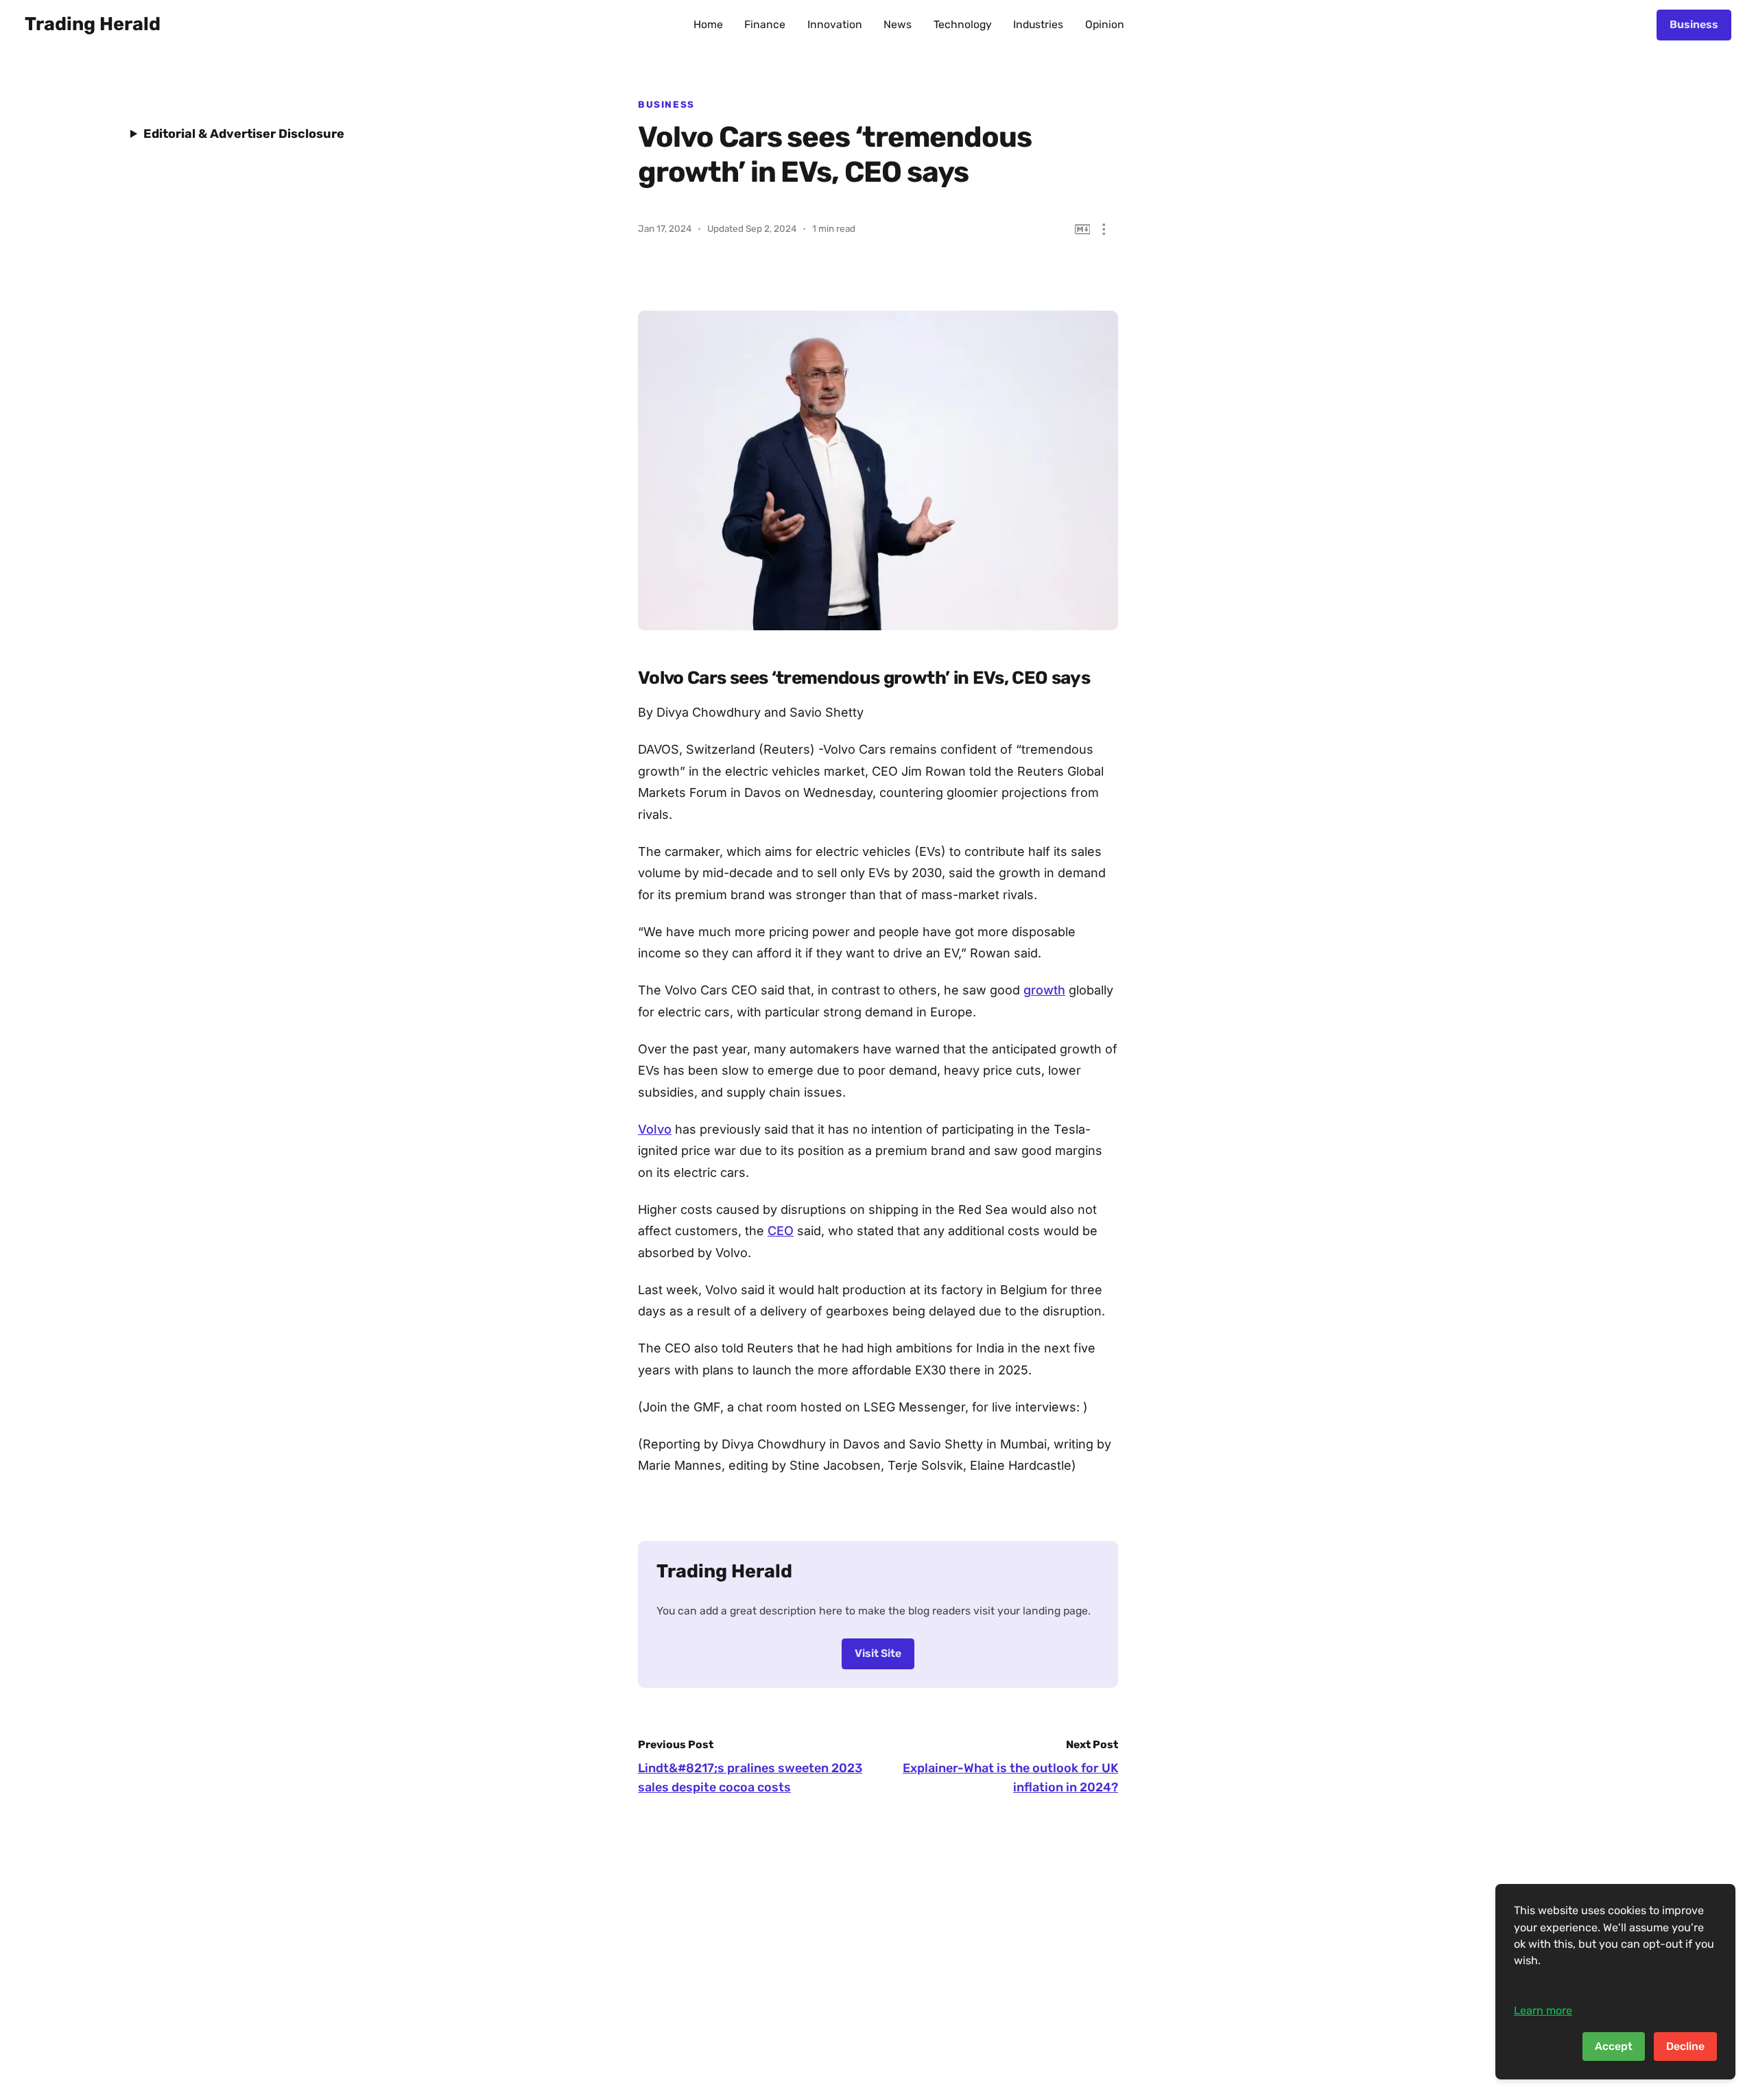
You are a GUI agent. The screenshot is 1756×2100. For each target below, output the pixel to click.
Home (708, 24)
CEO (781, 1231)
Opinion (1105, 24)
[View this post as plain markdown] (1083, 229)
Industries (1038, 24)
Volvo (655, 1129)
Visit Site (878, 1653)
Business (1694, 24)
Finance (765, 24)
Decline (1685, 2046)
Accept (1614, 2046)
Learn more (1543, 2010)
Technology (963, 24)
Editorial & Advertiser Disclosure (244, 134)
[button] (1104, 229)
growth (1044, 990)
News (898, 24)
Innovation (835, 24)
